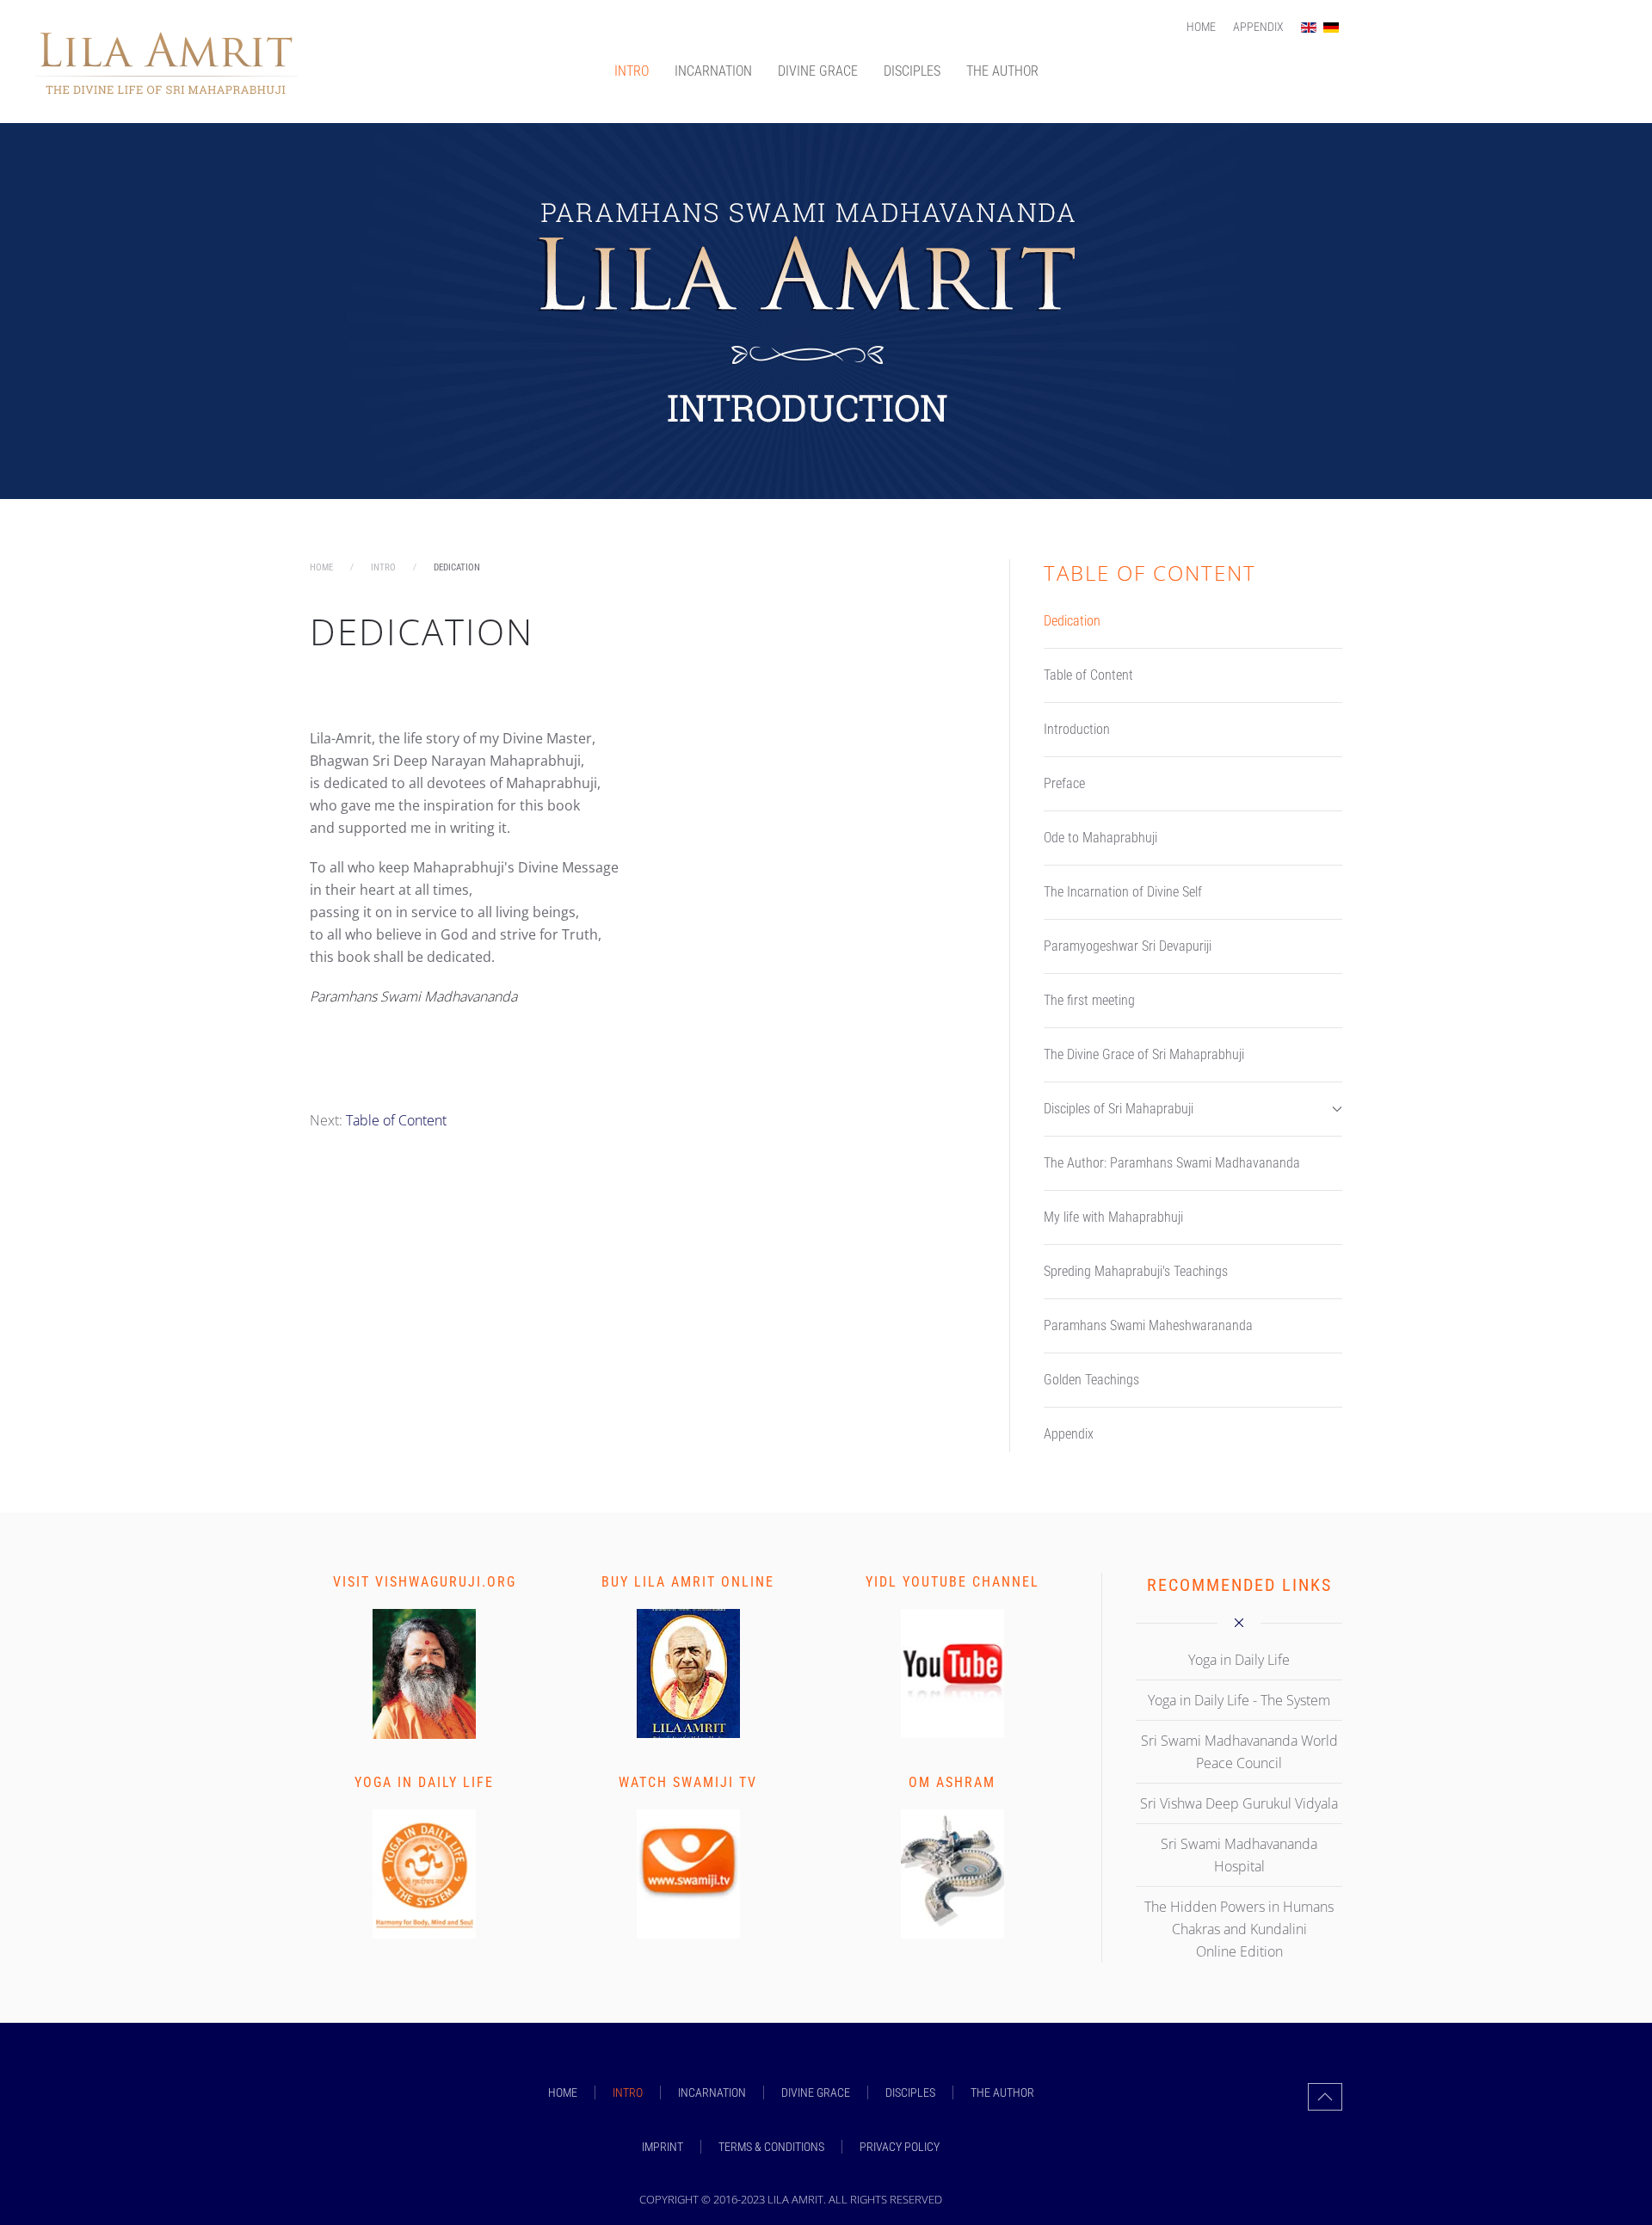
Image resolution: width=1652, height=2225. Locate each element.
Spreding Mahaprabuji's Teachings (1136, 1271)
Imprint (663, 2147)
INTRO (632, 71)
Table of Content (396, 1120)
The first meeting (1089, 1000)
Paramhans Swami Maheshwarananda (1148, 1325)
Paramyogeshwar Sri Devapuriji (1128, 946)
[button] (1325, 2097)
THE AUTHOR (1002, 71)
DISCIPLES (912, 71)
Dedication (1072, 621)
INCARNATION (713, 71)
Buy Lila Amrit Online (688, 1582)
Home (1201, 27)
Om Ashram (952, 1782)
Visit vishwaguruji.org (425, 1582)
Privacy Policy (900, 2147)
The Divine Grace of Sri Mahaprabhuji (1144, 1054)
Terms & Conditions (771, 2147)
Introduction (1077, 729)
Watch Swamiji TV (688, 1782)
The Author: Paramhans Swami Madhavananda (1172, 1163)
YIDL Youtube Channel (952, 1582)
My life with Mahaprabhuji (1113, 1217)
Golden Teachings (1091, 1380)
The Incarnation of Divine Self (1123, 892)
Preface (1064, 783)
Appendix (1258, 27)
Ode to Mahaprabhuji (1100, 838)
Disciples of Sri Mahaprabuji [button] (1119, 1109)
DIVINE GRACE (818, 71)
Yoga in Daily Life (424, 1782)
